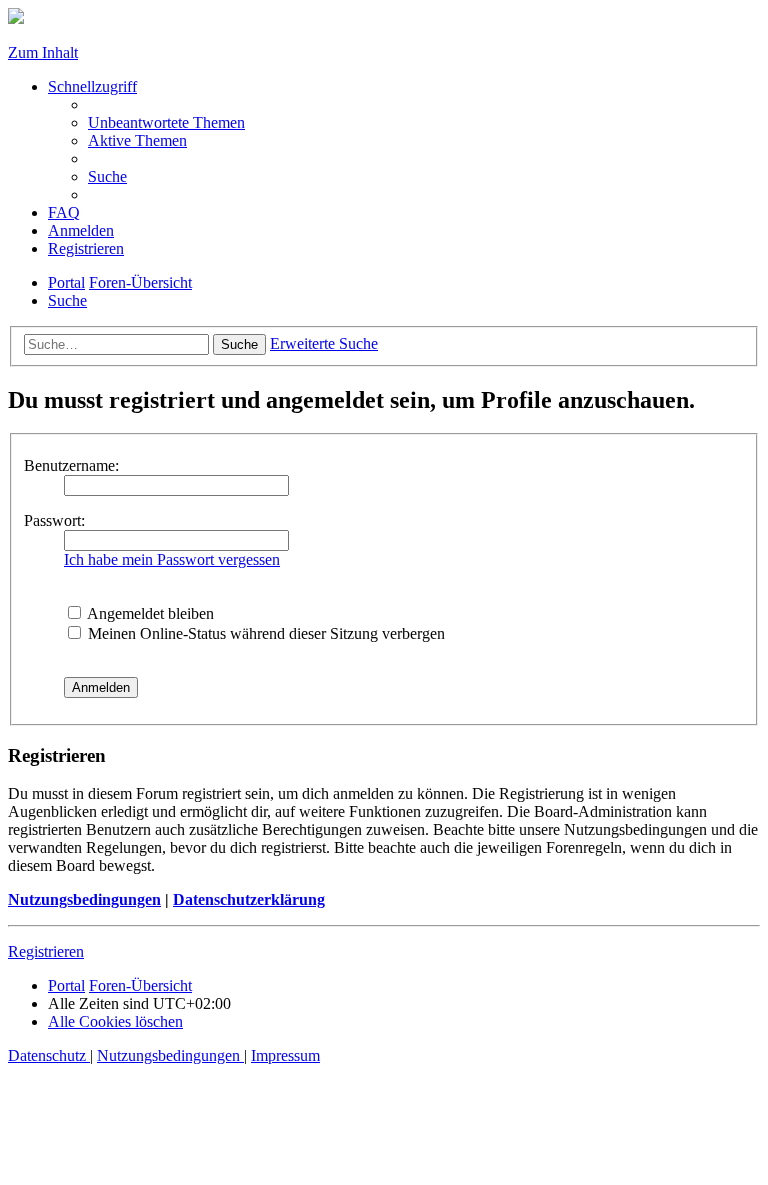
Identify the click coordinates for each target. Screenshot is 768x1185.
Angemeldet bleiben (149, 613)
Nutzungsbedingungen (84, 899)
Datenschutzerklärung (249, 899)
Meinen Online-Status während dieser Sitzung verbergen (264, 633)
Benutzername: (71, 465)
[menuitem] (166, 122)
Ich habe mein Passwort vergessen (172, 559)
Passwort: (54, 520)
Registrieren (46, 951)
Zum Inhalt (43, 52)
